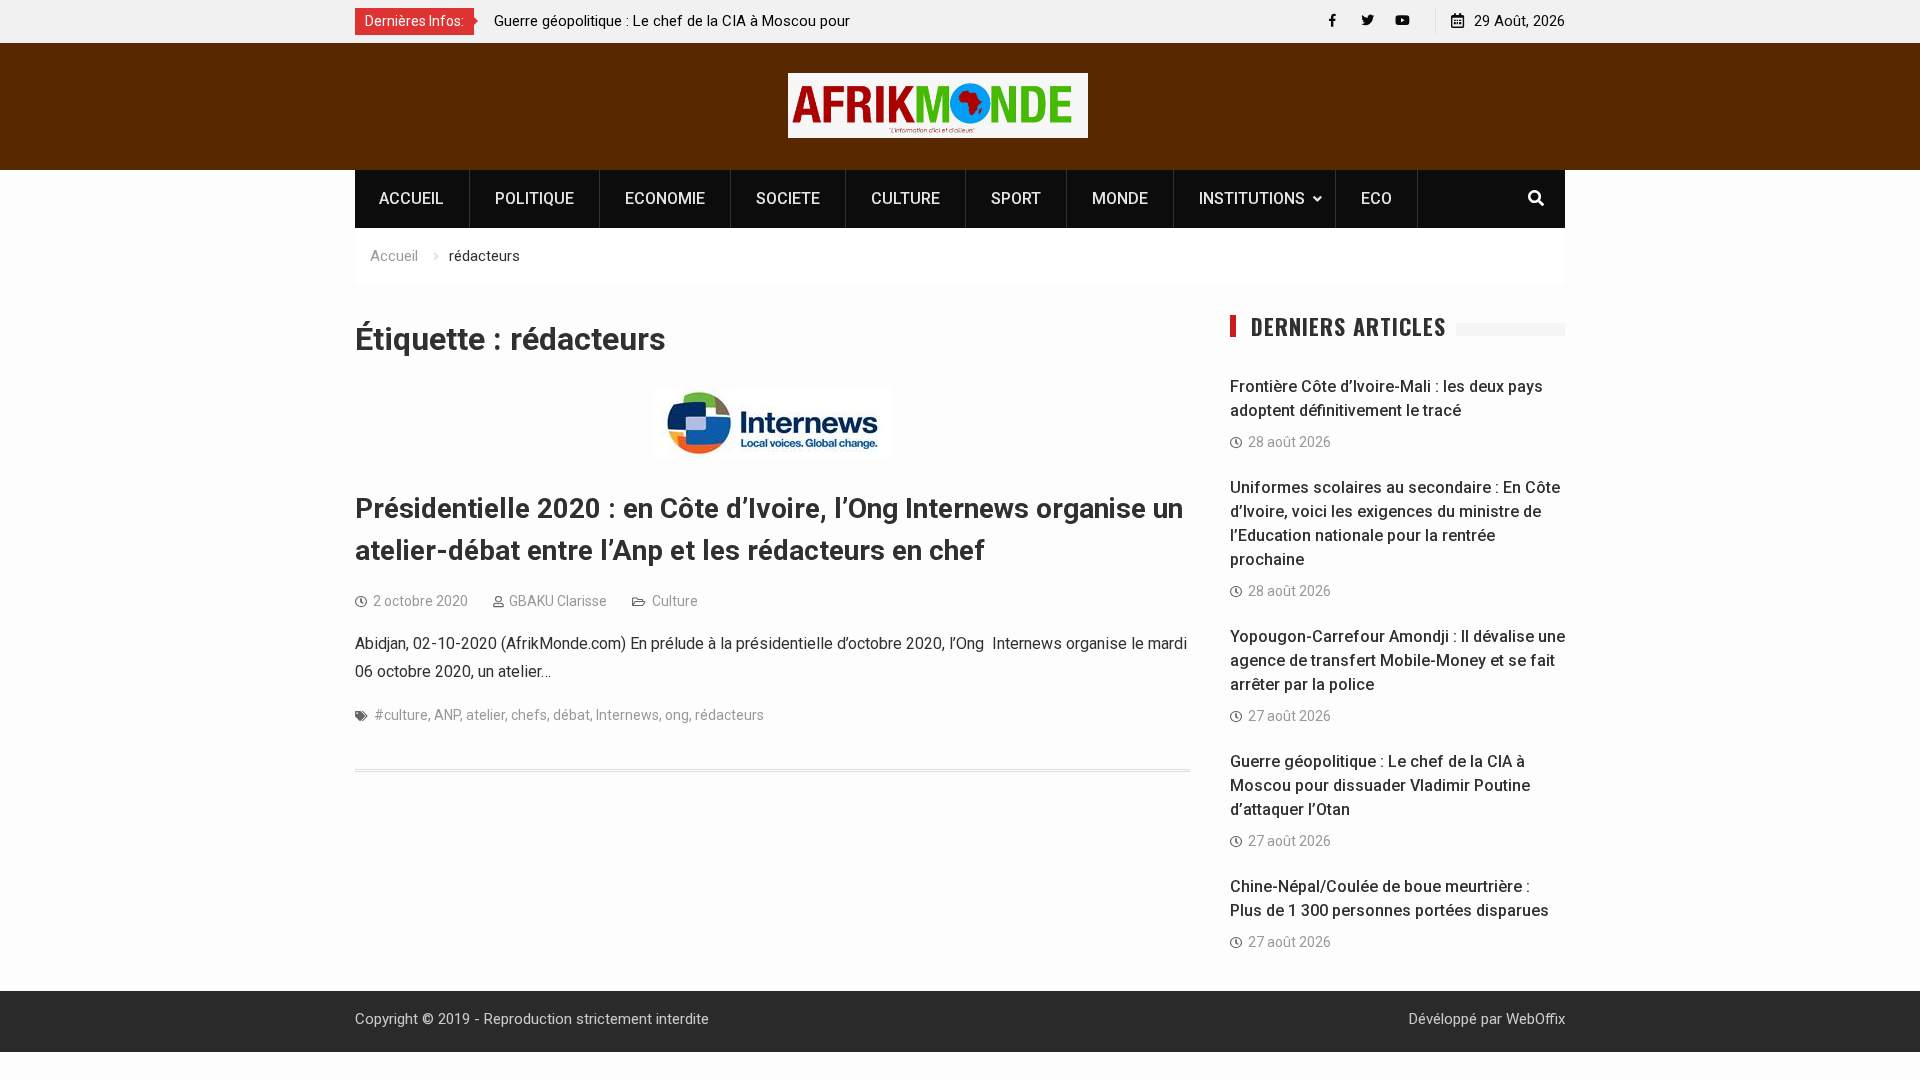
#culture (401, 715)
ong (677, 715)
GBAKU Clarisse (558, 601)
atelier (485, 715)
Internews (627, 715)
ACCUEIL (411, 198)
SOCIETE (788, 198)
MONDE (1120, 198)
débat (571, 715)
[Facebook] (1332, 20)
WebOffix (1535, 1019)
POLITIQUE (534, 198)
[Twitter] (1367, 20)
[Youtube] (1402, 20)
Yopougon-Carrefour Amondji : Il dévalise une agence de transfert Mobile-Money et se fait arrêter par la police (1397, 660)
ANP (447, 715)
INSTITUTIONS (1252, 198)
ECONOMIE (665, 198)
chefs (529, 715)
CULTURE (905, 198)
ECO (1376, 198)
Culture (675, 601)
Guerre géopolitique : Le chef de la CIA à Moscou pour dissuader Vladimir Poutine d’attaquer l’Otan (1380, 785)
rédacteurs (729, 715)
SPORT (1016, 198)
